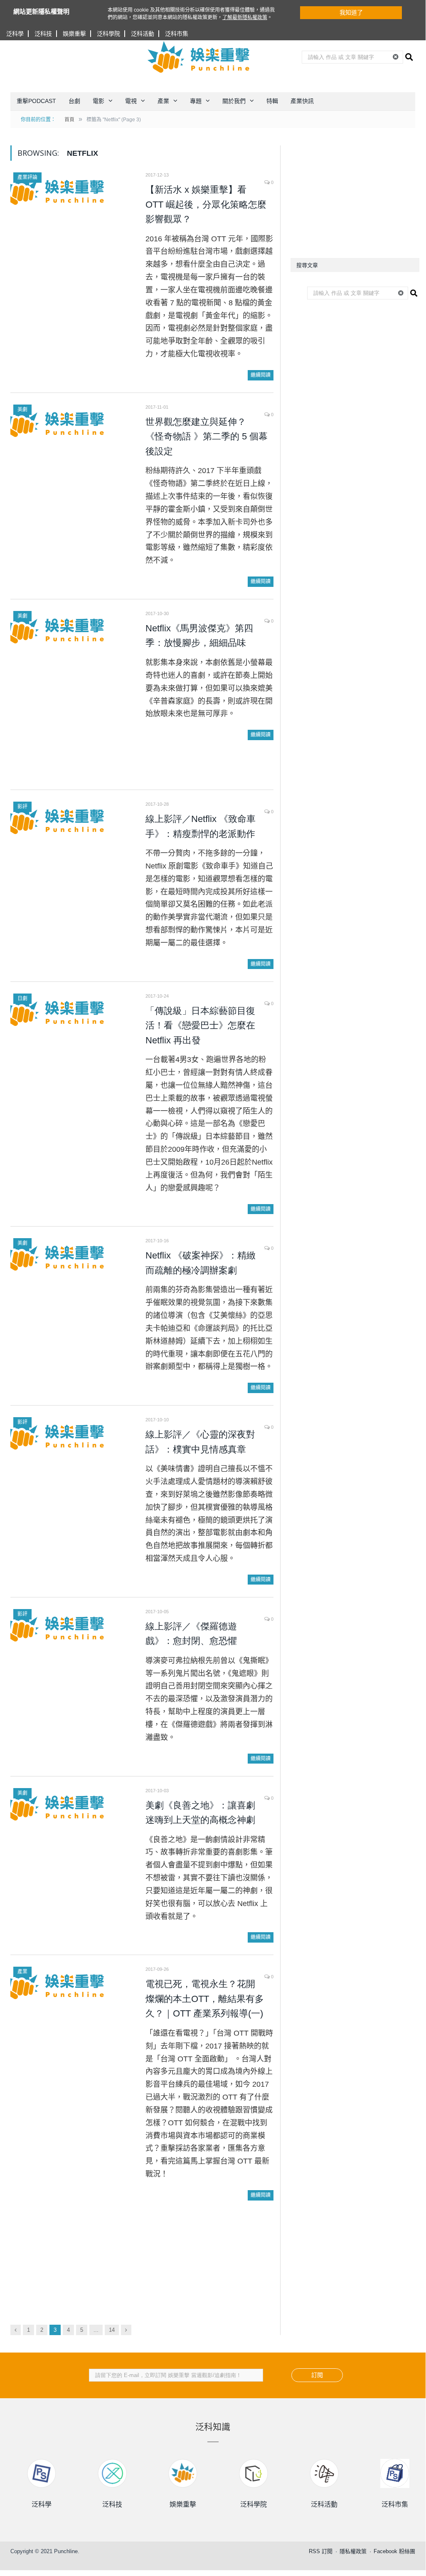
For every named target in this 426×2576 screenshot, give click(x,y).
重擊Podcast (36, 101)
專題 (196, 101)
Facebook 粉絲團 (394, 2551)
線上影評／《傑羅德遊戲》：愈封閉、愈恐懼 (191, 1634)
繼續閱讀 (261, 375)
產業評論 (27, 177)
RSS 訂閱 (321, 2551)
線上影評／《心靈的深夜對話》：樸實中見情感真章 (200, 1442)
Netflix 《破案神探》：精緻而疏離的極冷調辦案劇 (201, 1263)
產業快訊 (302, 101)
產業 (163, 101)
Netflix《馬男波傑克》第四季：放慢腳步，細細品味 (199, 636)
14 (112, 2330)
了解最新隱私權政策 (245, 17)
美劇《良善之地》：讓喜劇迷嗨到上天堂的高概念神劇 (200, 1813)
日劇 (22, 999)
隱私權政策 (353, 2551)
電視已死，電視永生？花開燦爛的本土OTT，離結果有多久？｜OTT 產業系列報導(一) (205, 1999)
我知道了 (351, 12)
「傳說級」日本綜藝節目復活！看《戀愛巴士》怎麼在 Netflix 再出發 (200, 1025)
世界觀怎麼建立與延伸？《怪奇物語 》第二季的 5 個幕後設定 (207, 437)
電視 (131, 101)
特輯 (272, 101)
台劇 (74, 101)
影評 (22, 807)
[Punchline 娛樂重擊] (199, 57)
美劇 (22, 410)
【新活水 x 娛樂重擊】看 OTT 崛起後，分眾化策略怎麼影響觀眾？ (206, 204)
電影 (98, 101)
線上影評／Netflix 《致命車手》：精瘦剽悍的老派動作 (201, 826)
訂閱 (317, 2375)
